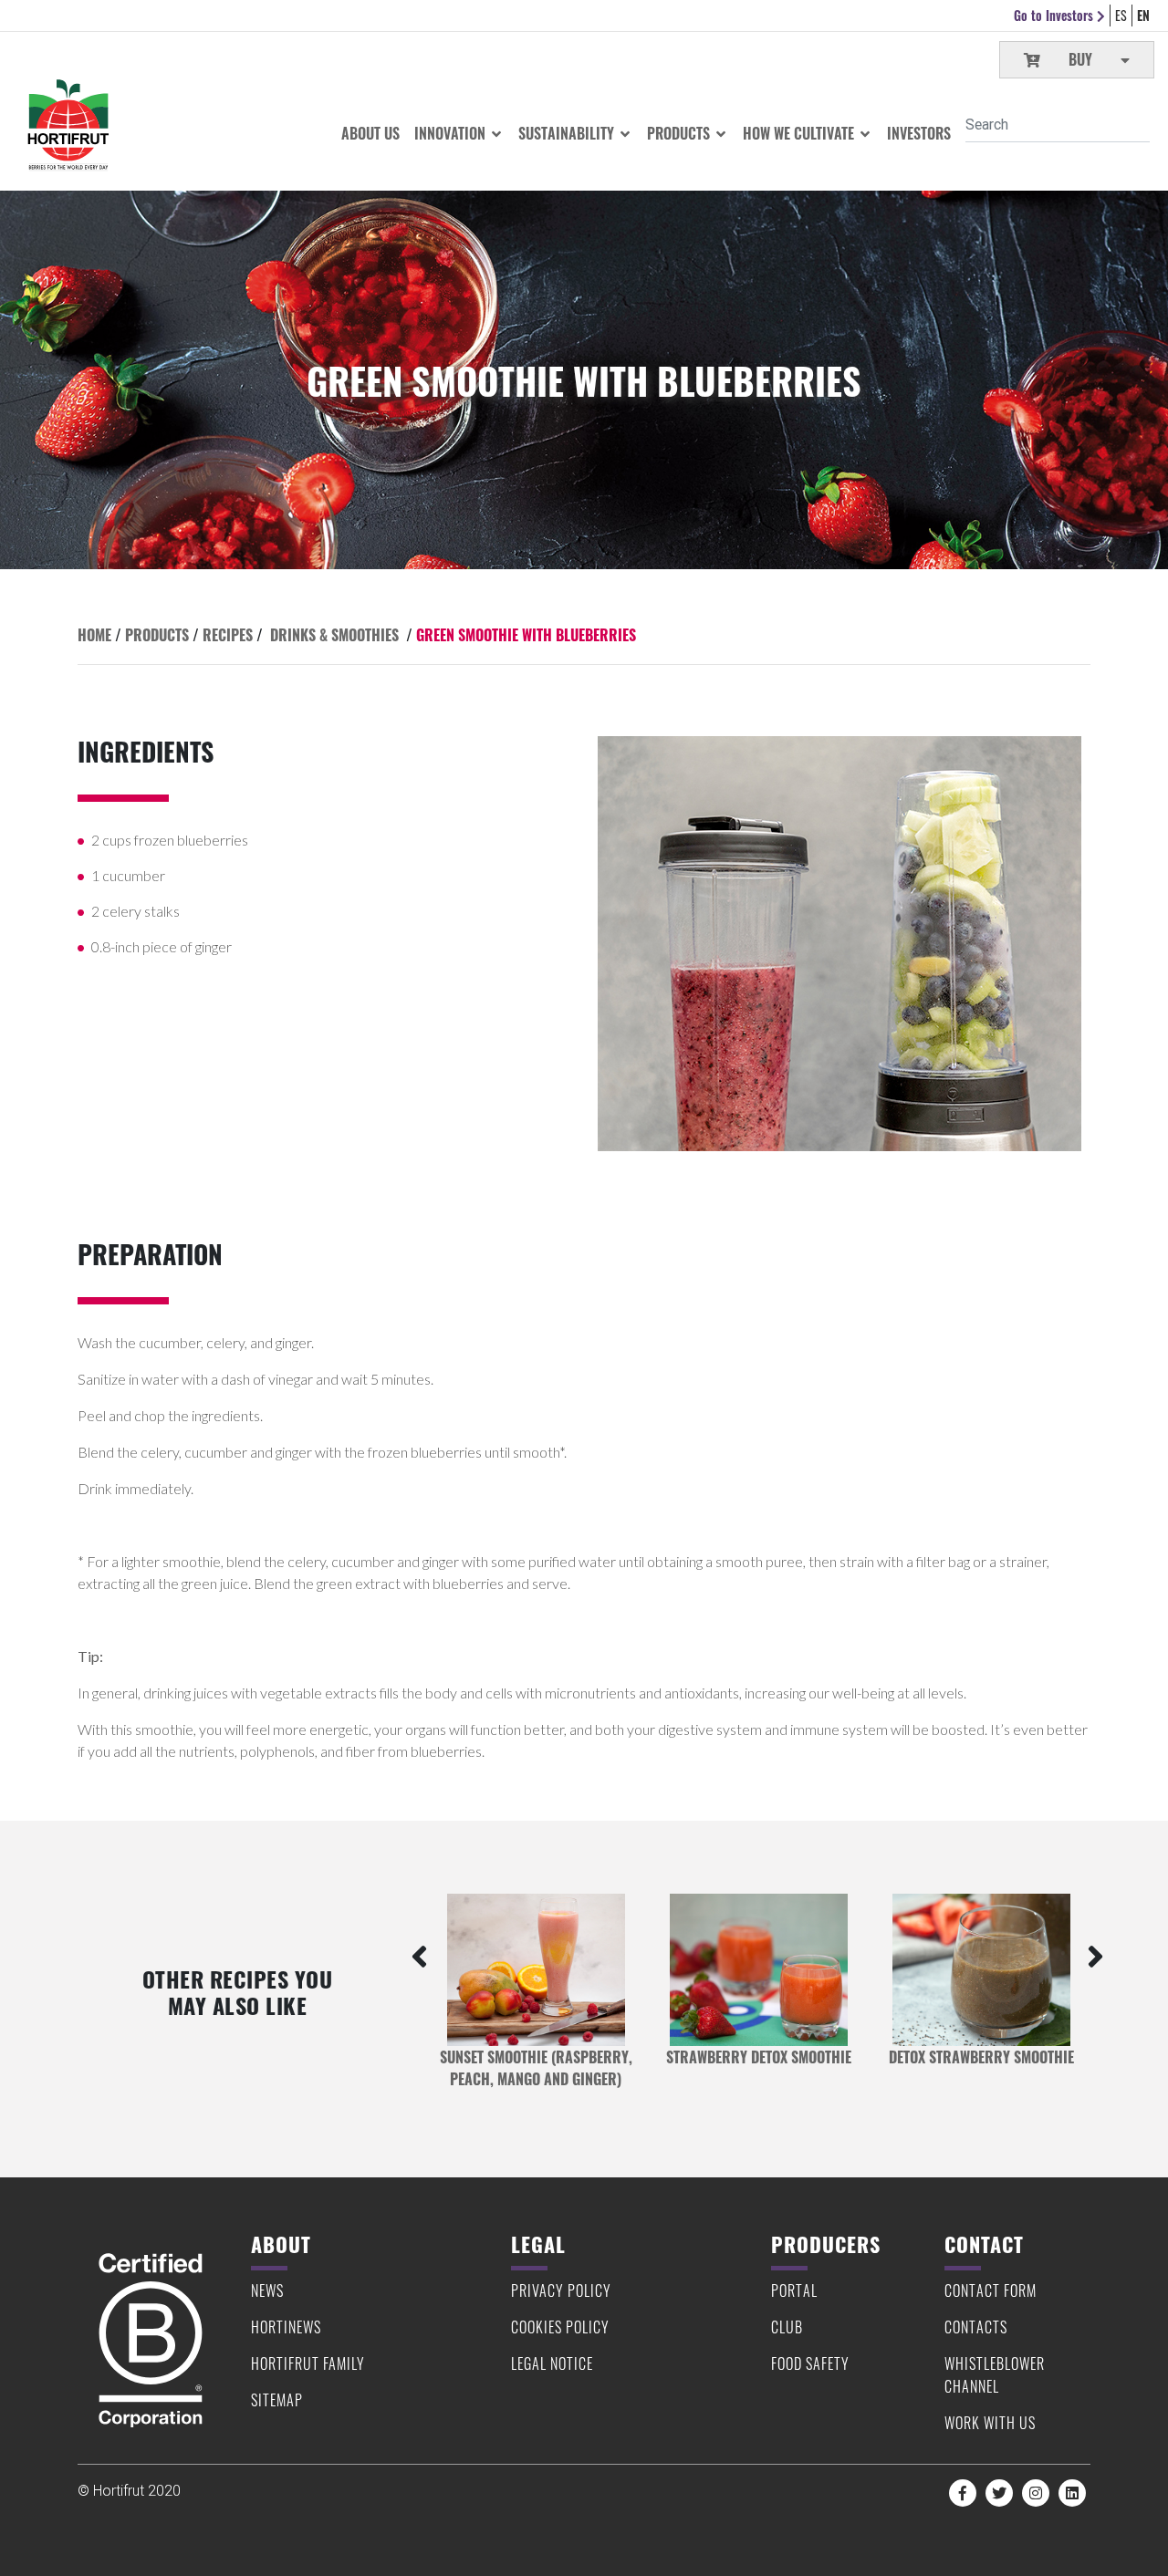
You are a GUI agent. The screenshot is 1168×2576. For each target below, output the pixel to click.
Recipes (228, 635)
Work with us (990, 2423)
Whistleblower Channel (995, 2375)
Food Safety (810, 2363)
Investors (919, 133)
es (1121, 15)
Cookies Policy (560, 2327)
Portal (794, 2290)
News (267, 2290)
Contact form (991, 2290)
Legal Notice (552, 2363)
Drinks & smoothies (334, 635)
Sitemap (277, 2400)
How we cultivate (800, 133)
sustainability (568, 133)
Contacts (976, 2327)
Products (680, 133)
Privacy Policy (561, 2290)
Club (787, 2327)
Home (94, 635)
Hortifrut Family (308, 2363)
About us (370, 133)
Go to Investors (1055, 15)
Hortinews (286, 2327)
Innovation (452, 133)
